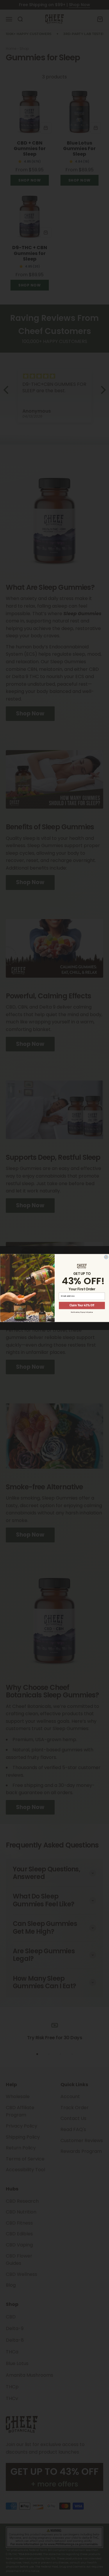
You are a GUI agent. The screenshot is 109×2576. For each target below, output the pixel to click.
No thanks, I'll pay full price (82, 1312)
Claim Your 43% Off (82, 1305)
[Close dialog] (106, 1257)
